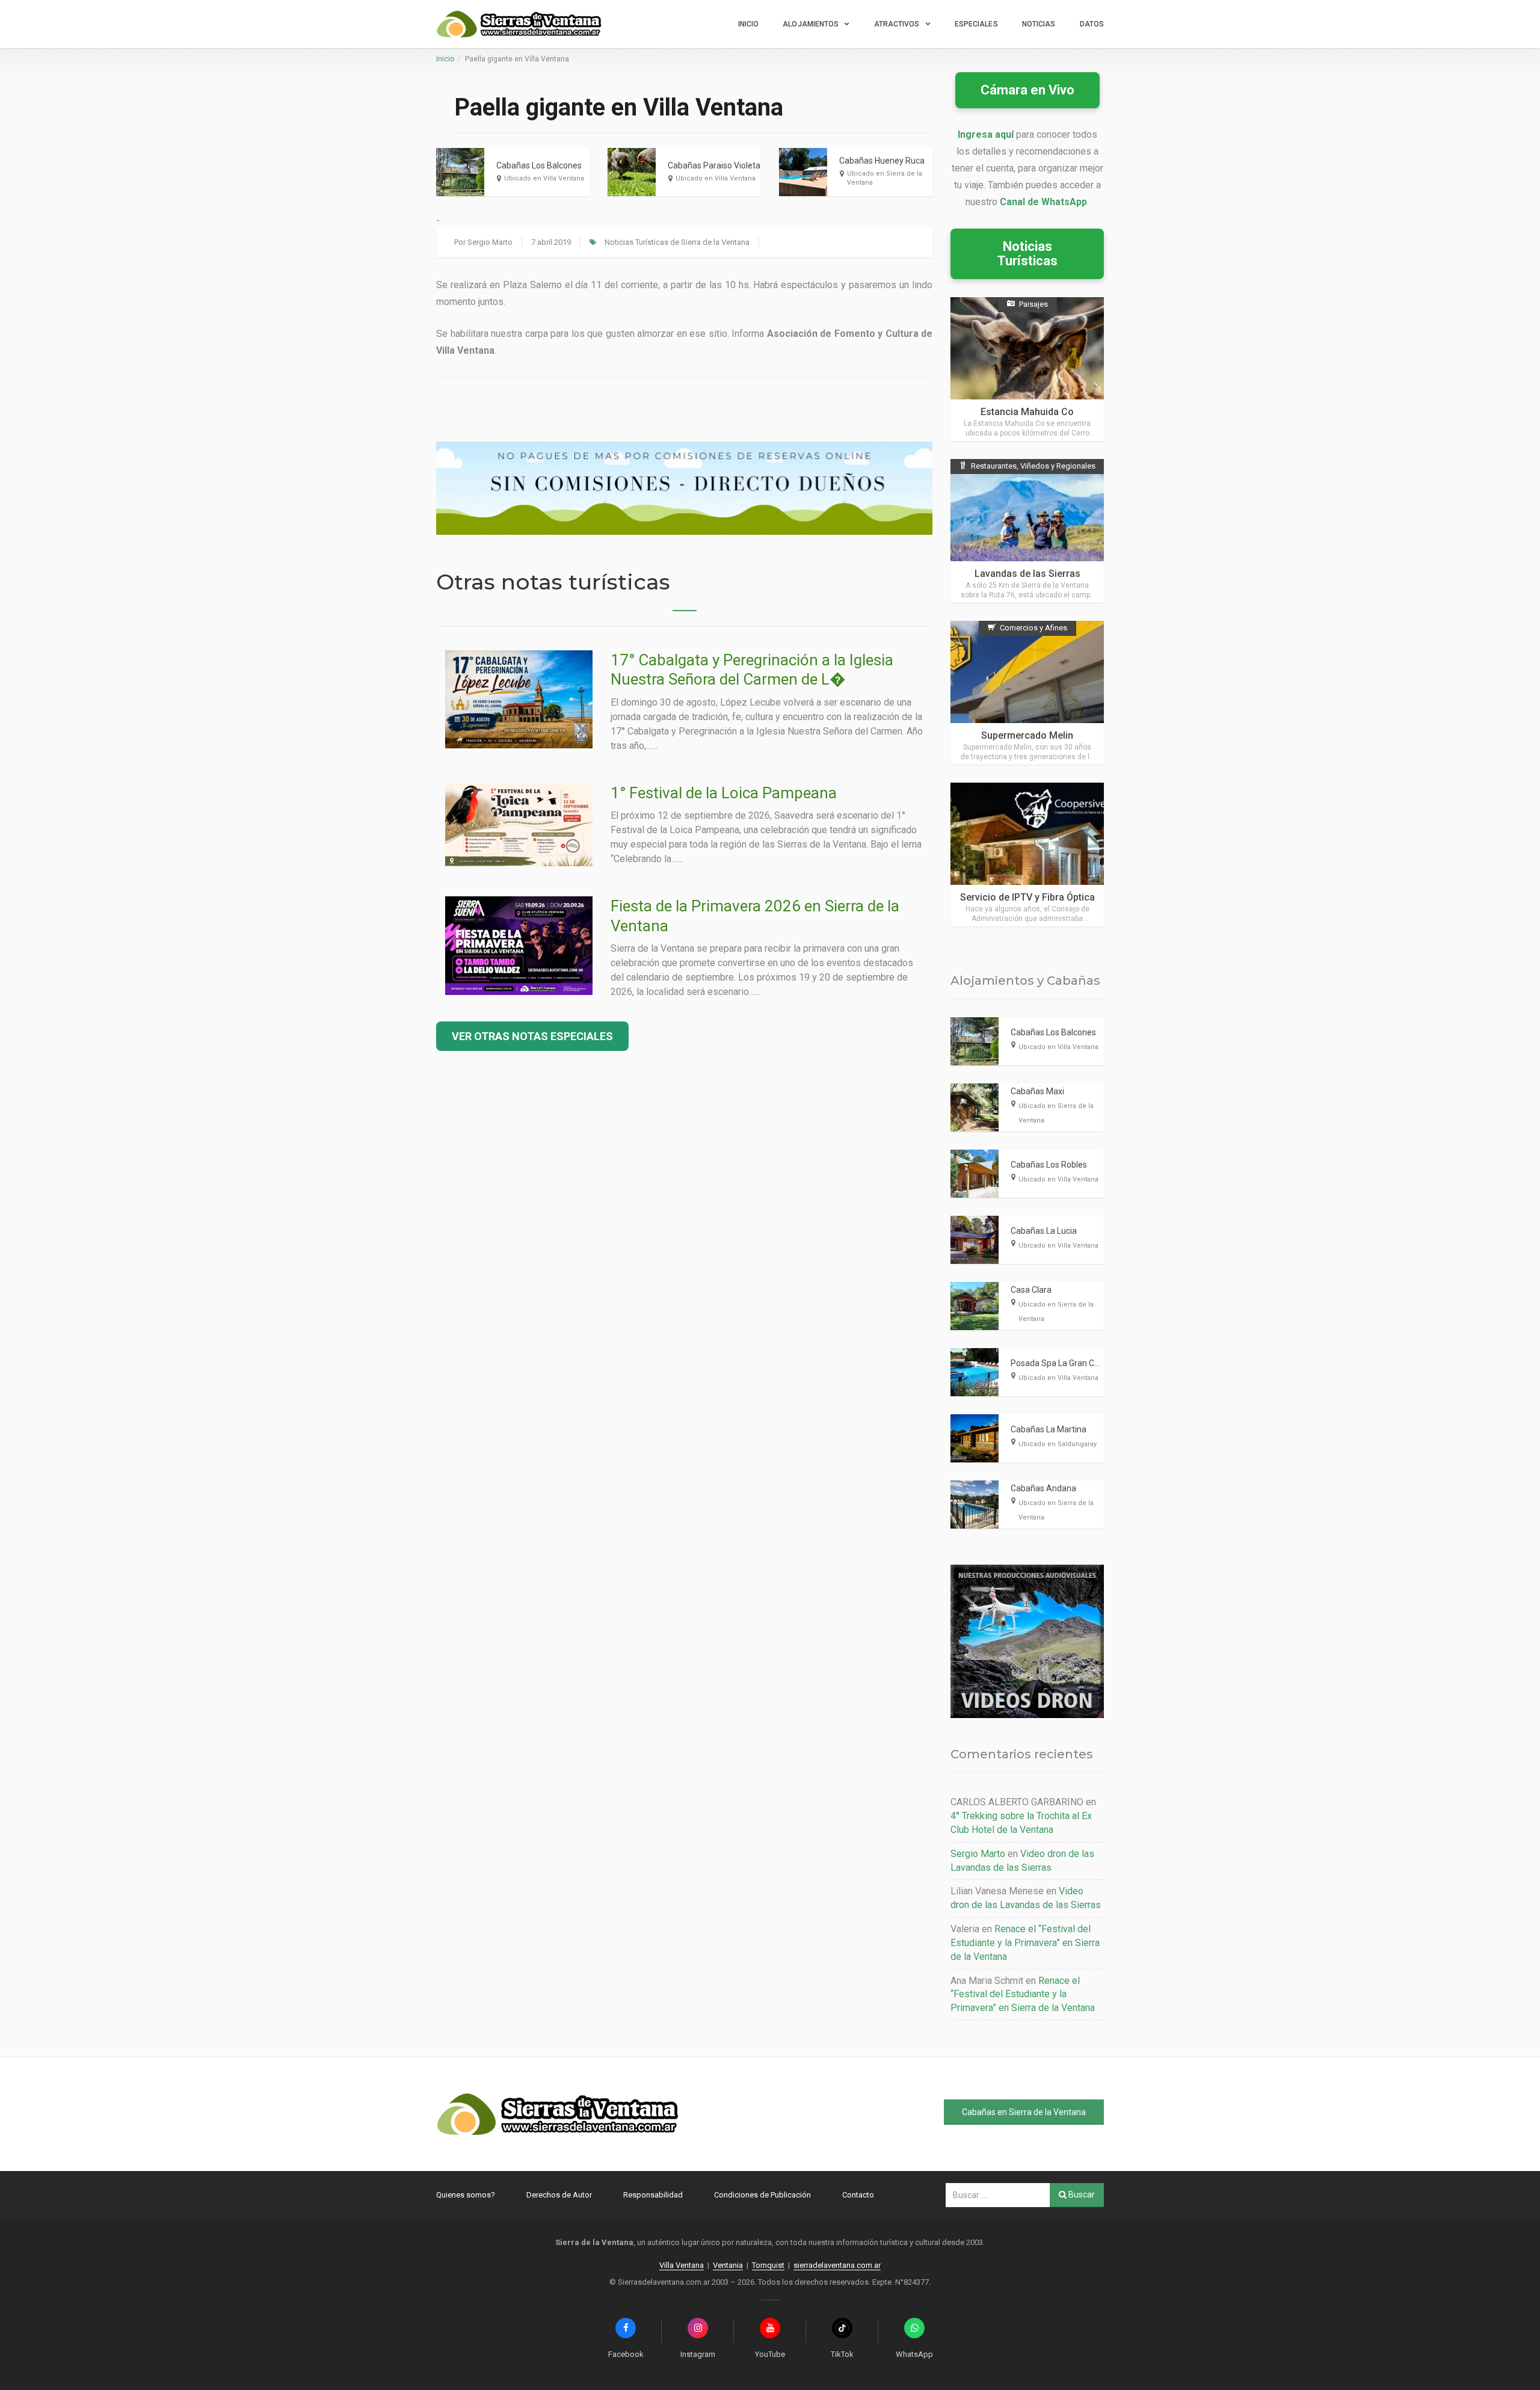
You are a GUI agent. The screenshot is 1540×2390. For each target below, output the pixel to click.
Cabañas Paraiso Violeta (714, 165)
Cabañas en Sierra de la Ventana (1024, 2112)
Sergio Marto (490, 242)
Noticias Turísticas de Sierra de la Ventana (677, 242)
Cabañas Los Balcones (539, 165)
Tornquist (768, 2265)
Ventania (728, 2265)
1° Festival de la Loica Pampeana (724, 793)
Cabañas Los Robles (1049, 1165)
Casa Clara (1031, 1290)
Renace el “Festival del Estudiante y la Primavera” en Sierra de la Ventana (1025, 1943)
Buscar (1081, 2194)
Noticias (1039, 24)
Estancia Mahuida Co (1027, 412)
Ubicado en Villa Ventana (544, 178)
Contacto (858, 2195)
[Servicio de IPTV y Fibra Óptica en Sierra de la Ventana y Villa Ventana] (1027, 855)
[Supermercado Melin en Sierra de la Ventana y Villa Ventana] (1027, 693)
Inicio (749, 24)
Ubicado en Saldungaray (1058, 1444)
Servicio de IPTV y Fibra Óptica (1027, 897)
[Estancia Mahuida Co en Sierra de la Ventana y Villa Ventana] (1027, 369)
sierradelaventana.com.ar (837, 2265)
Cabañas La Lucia (1044, 1231)
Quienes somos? (466, 2195)
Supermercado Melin (1027, 735)
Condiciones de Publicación (762, 2195)
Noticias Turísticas (1027, 254)
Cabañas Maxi (1037, 1091)
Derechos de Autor (559, 2195)
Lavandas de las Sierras (1027, 574)
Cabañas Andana (1043, 1488)
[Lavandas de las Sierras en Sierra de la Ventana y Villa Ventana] (1027, 531)
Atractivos (897, 24)
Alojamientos (811, 24)
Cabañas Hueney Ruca (882, 161)
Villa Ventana (682, 2265)
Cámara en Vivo (1027, 90)
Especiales (976, 24)
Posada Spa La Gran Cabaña (1064, 1363)
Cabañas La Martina (1049, 1429)
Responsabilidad (653, 2195)
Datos (1092, 24)
